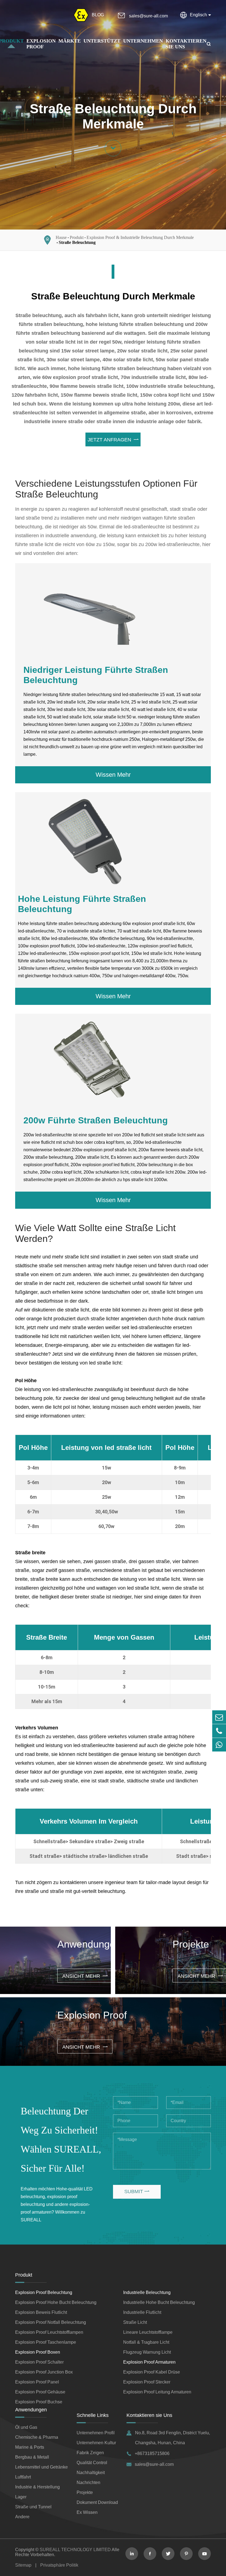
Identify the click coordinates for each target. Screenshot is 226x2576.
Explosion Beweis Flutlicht (41, 2312)
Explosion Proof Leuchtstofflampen (49, 2332)
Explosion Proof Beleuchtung (44, 2292)
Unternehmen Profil (96, 2433)
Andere (22, 2517)
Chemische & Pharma (37, 2437)
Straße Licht (135, 2322)
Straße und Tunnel (33, 2507)
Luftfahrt (23, 2477)
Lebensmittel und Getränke (41, 2467)
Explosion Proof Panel (37, 2382)
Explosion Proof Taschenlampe (46, 2342)
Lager (21, 2497)
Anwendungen (31, 2410)
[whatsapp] (219, 1745)
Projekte (85, 2492)
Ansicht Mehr (85, 1976)
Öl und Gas (26, 2427)
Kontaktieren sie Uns (149, 2415)
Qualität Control (92, 2463)
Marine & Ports (30, 2447)
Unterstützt (102, 41)
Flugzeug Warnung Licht (147, 2352)
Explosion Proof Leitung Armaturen (157, 2392)
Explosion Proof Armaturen (149, 2362)
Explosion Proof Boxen (38, 2352)
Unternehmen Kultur (96, 2443)
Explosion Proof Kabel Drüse (152, 2372)
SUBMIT (137, 2192)
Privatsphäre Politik (59, 2565)
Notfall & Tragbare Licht (146, 2342)
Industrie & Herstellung (37, 2487)
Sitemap (23, 2565)
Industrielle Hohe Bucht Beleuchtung (159, 2302)
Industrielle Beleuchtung (147, 2292)
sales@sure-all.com (148, 16)
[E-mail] (219, 1717)
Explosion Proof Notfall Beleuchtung (51, 2322)
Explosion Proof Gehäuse (40, 2392)
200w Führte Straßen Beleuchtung (96, 1120)
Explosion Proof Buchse (39, 2402)
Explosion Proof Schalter (39, 2362)
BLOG (98, 15)
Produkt (77, 237)
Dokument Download (97, 2502)
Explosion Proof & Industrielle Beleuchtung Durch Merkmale (140, 237)
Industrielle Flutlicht (142, 2312)
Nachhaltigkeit (91, 2473)
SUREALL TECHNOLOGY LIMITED (75, 2550)
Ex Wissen (87, 2512)
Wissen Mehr (113, 775)
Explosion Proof (41, 44)
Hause (61, 237)
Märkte (70, 41)
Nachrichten (88, 2483)
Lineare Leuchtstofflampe (148, 2332)
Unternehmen (143, 41)
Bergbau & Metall (32, 2457)
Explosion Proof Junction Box (44, 2372)
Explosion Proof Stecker (147, 2382)
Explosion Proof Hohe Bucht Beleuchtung (56, 2302)
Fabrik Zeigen (90, 2453)
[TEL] (219, 1731)
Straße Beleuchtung (77, 242)
